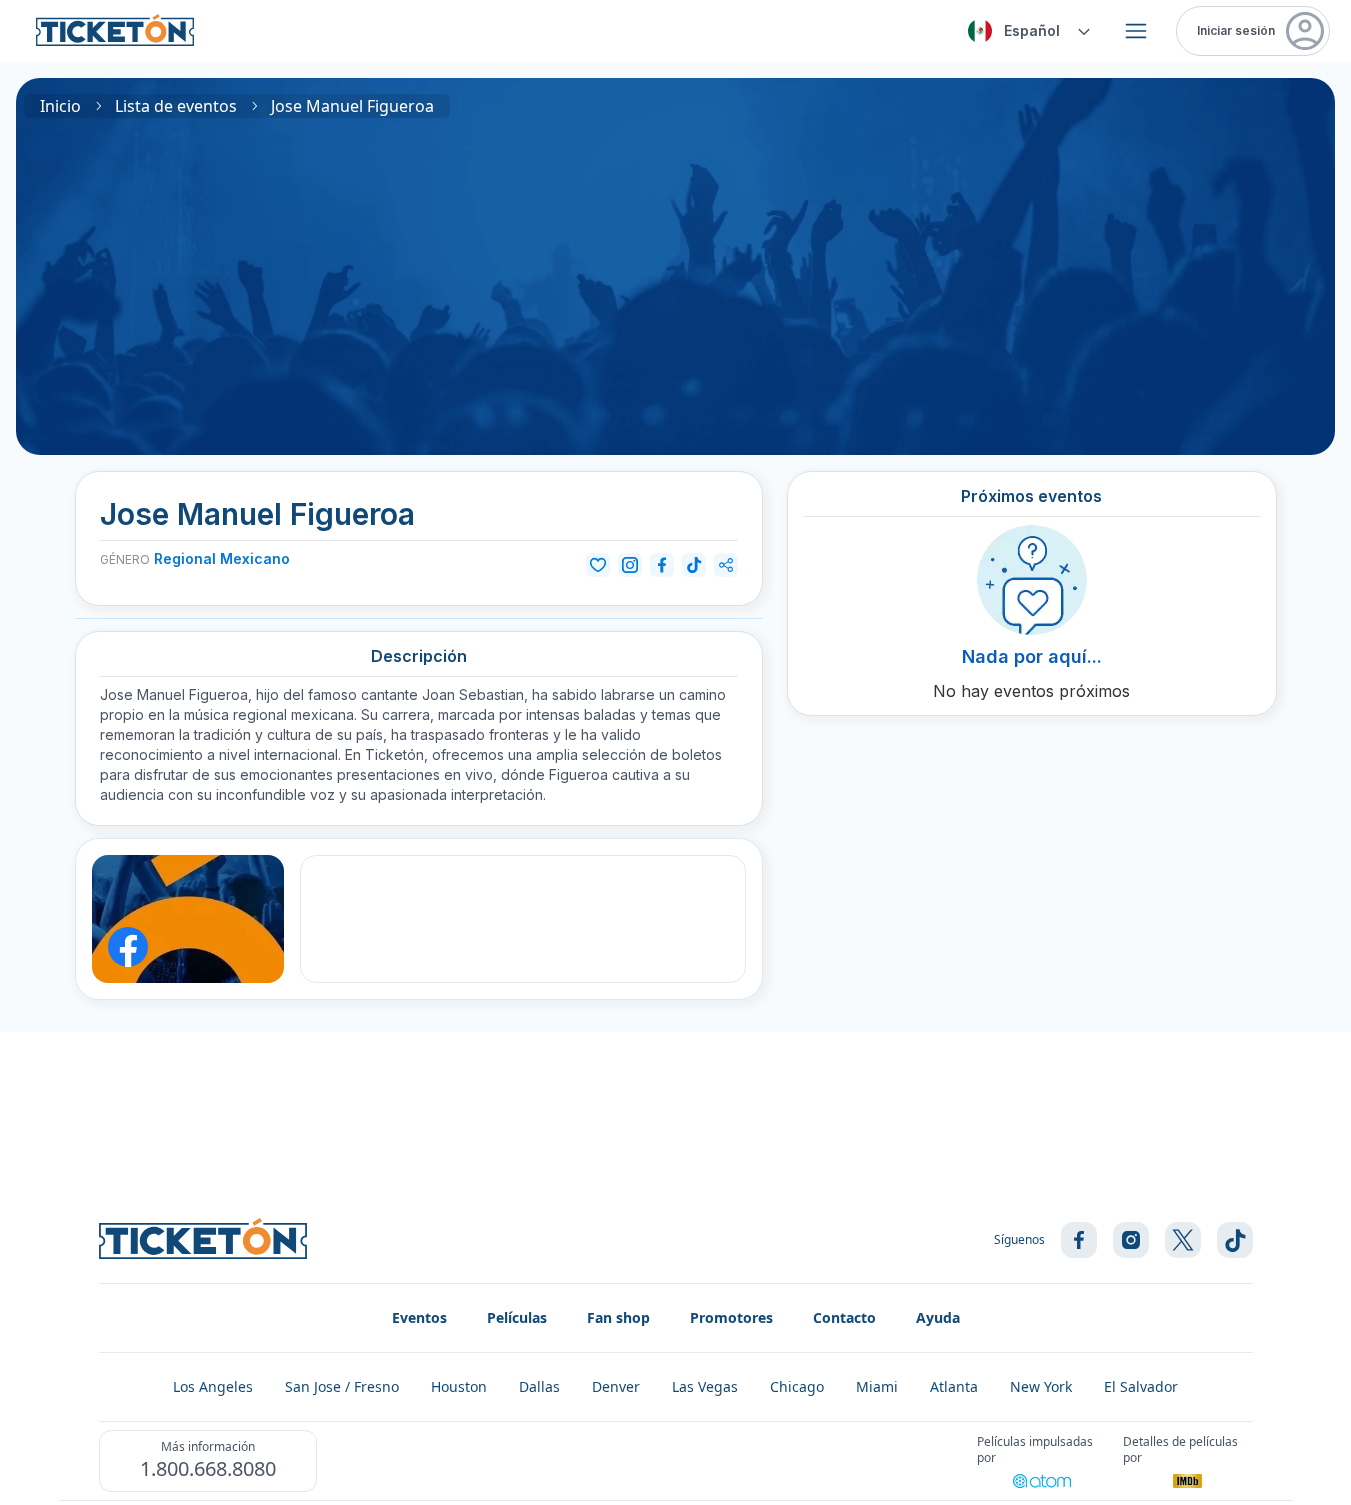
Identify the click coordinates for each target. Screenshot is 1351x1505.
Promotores (731, 1317)
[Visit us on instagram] (1131, 1240)
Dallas (539, 1386)
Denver (616, 1386)
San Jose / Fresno (342, 1386)
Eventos (419, 1317)
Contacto (844, 1317)
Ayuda (938, 1317)
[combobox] (1026, 31)
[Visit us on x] (1183, 1240)
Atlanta (954, 1386)
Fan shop (618, 1317)
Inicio (60, 106)
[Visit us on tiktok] (1235, 1240)
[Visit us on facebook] (1079, 1240)
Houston (459, 1386)
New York (1041, 1386)
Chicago (797, 1386)
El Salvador (1141, 1386)
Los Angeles (213, 1386)
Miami (877, 1386)
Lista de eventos (176, 106)
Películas (517, 1317)
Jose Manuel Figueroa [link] (352, 106)
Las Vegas (705, 1386)
